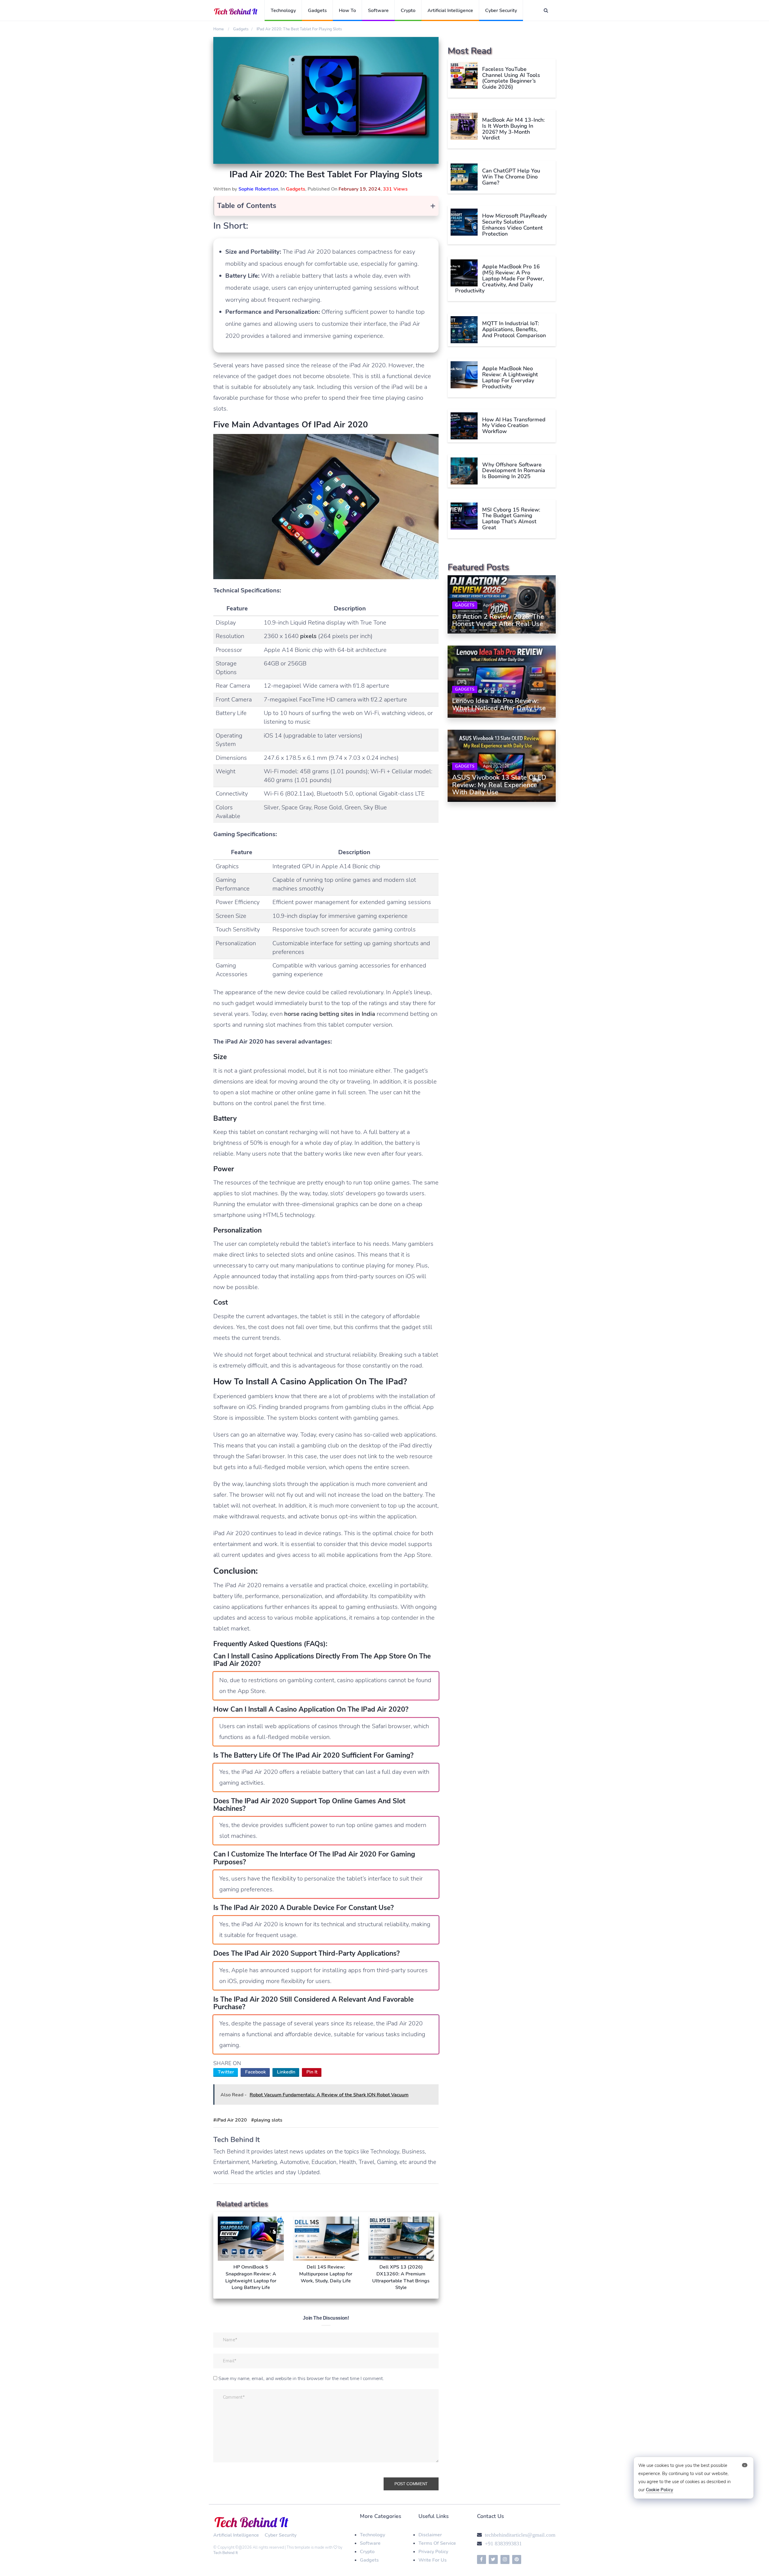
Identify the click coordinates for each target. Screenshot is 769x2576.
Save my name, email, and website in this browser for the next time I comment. (301, 2379)
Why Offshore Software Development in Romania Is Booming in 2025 (514, 471)
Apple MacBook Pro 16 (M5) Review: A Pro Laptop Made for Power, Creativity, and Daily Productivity (500, 278)
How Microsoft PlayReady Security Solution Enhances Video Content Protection (514, 225)
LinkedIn (286, 2072)
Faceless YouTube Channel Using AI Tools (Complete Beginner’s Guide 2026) (511, 78)
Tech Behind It (226, 2553)
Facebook (255, 2072)
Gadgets (317, 11)
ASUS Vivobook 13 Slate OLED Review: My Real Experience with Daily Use (499, 785)
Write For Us (433, 2560)
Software (378, 11)
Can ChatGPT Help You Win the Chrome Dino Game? (511, 177)
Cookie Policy (660, 2490)
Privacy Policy (433, 2552)
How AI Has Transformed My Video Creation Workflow (514, 426)
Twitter (226, 2072)
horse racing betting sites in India (330, 1014)
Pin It (312, 2072)
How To (347, 11)
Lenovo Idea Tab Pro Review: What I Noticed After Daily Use (499, 704)
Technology (283, 11)
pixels (308, 636)
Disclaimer (430, 2535)
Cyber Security (501, 11)
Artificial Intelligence (450, 11)
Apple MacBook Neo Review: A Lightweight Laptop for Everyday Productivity (510, 377)
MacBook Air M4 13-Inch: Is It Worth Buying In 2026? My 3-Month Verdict (513, 129)
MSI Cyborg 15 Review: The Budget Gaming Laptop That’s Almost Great (511, 519)
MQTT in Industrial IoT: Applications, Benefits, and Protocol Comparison (514, 329)
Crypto (408, 11)
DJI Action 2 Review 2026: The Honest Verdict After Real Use (498, 620)
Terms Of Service (437, 2543)
